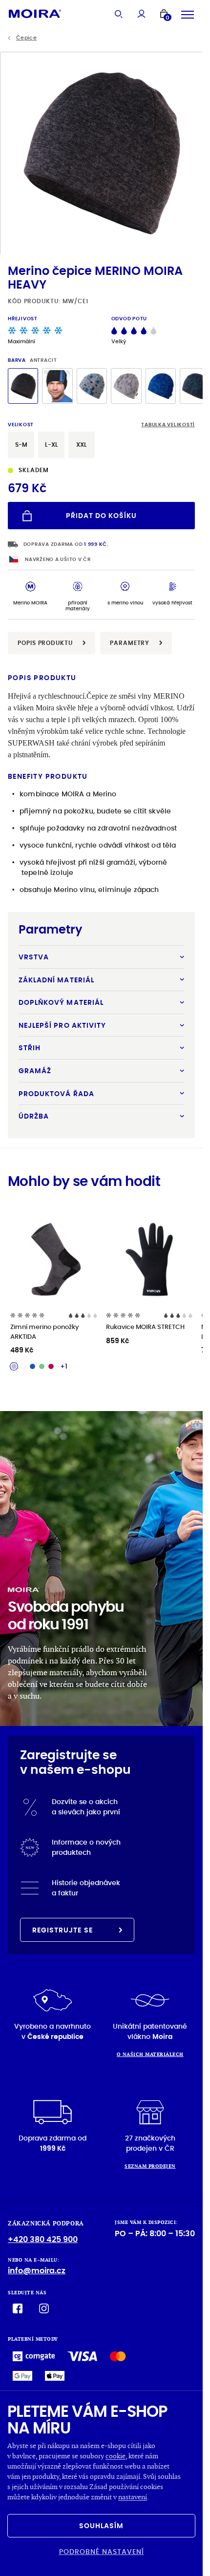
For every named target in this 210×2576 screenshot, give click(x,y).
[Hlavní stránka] (35, 13)
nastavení (133, 2497)
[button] (191, 153)
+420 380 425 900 (43, 2239)
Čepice (26, 38)
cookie (115, 2456)
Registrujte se (63, 1930)
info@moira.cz (37, 2271)
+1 (64, 1366)
